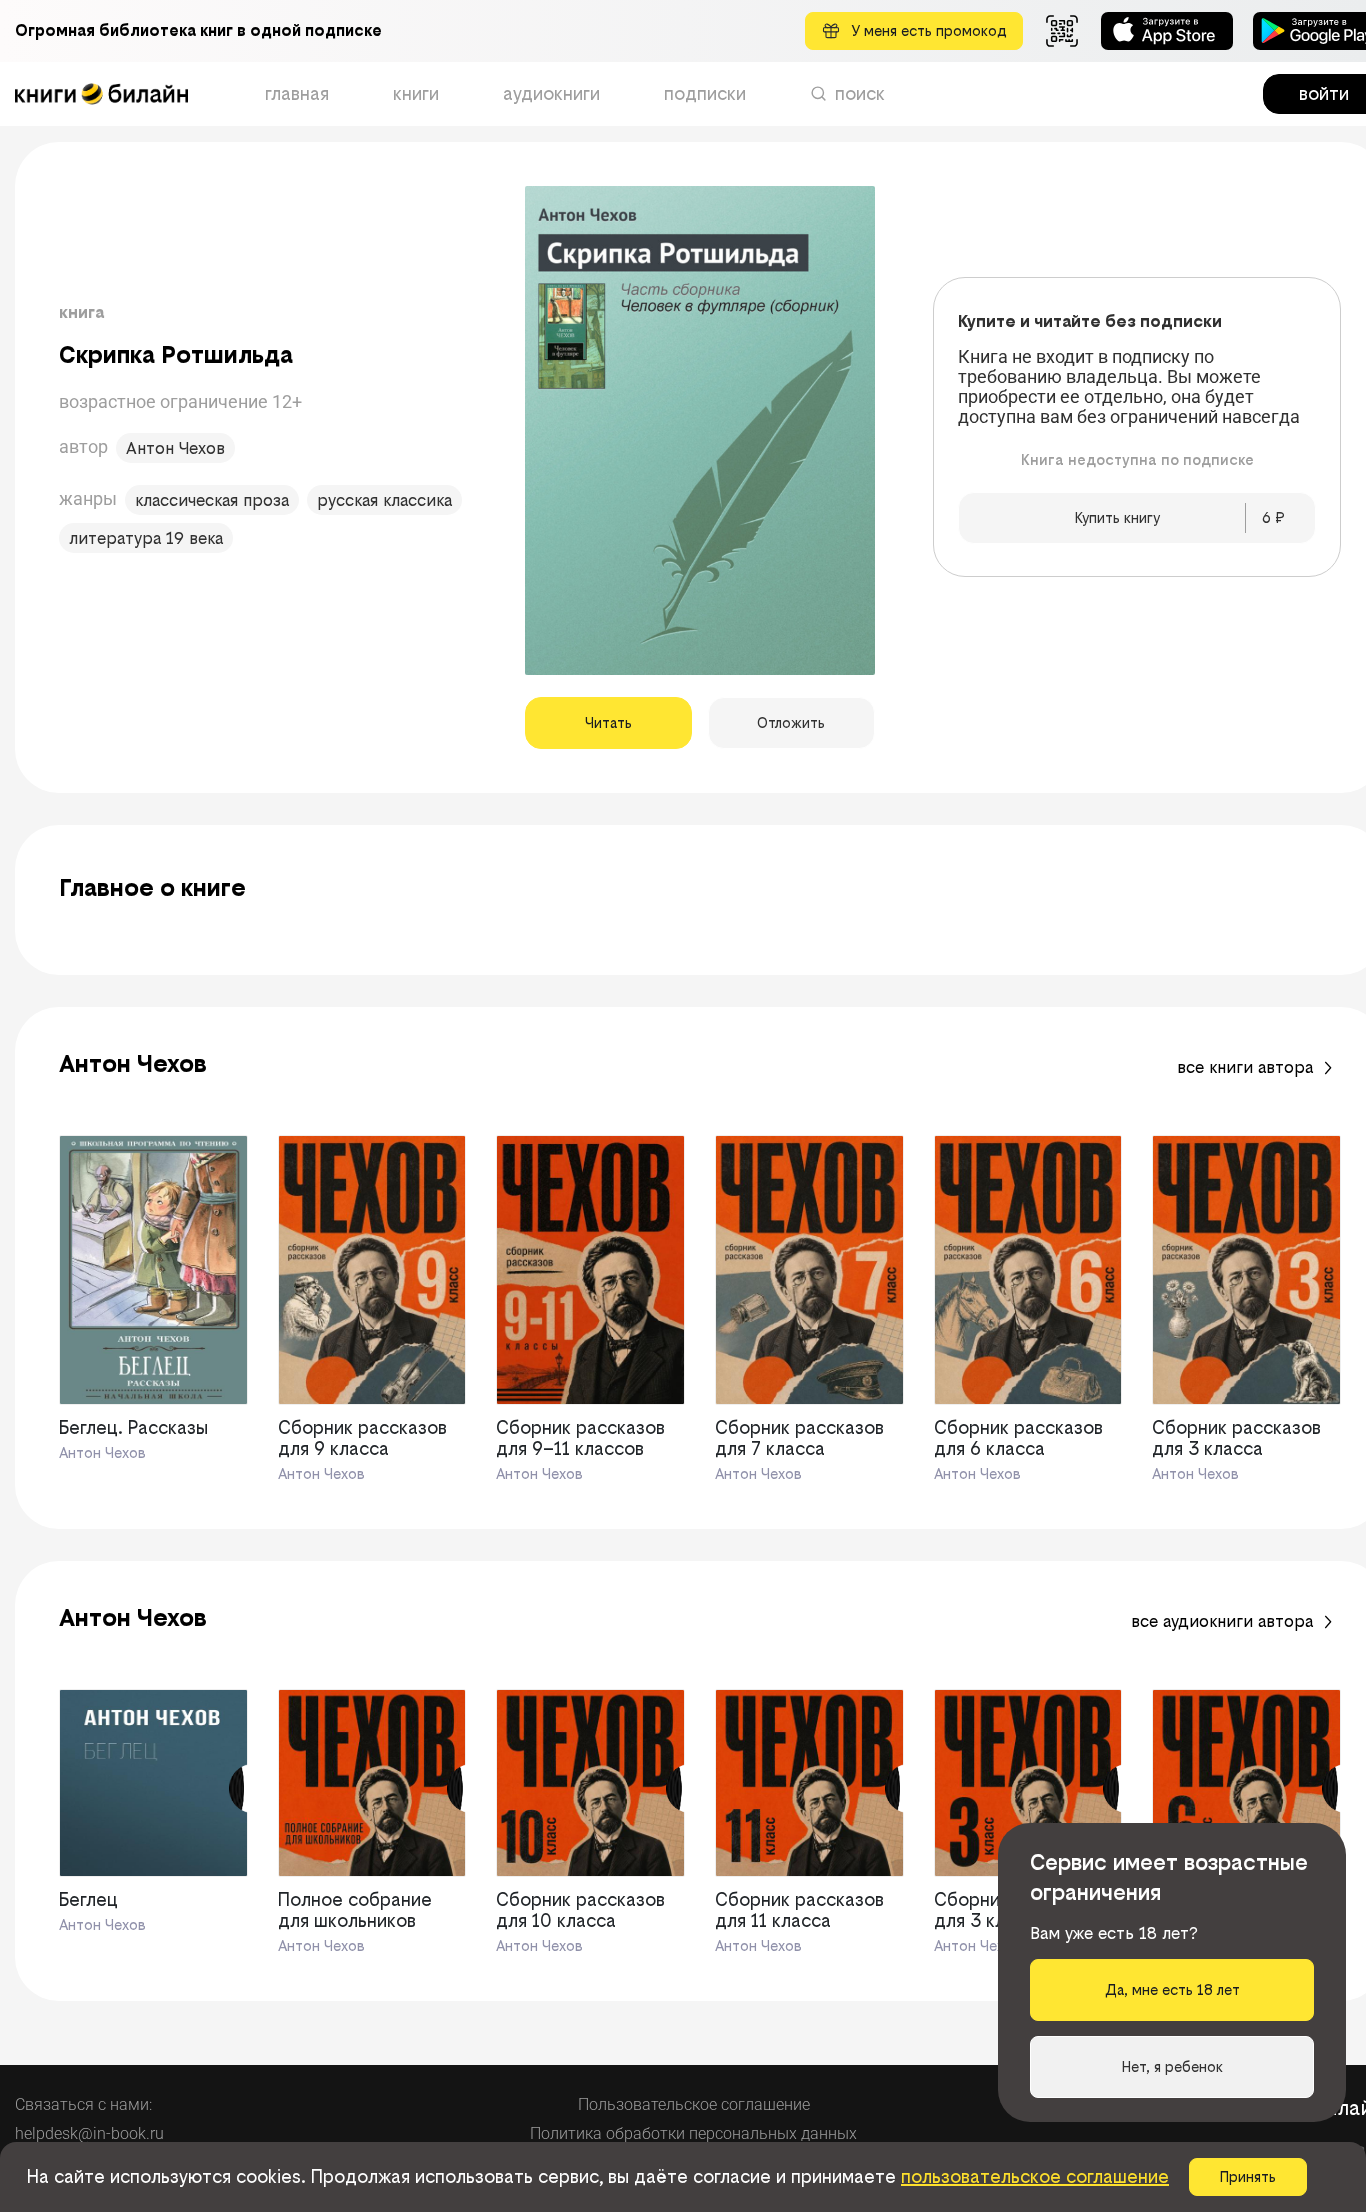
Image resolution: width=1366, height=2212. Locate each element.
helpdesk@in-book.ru (89, 2133)
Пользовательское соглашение (694, 2104)
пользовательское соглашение (1035, 2176)
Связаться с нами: (83, 2104)
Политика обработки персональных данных (693, 2133)
